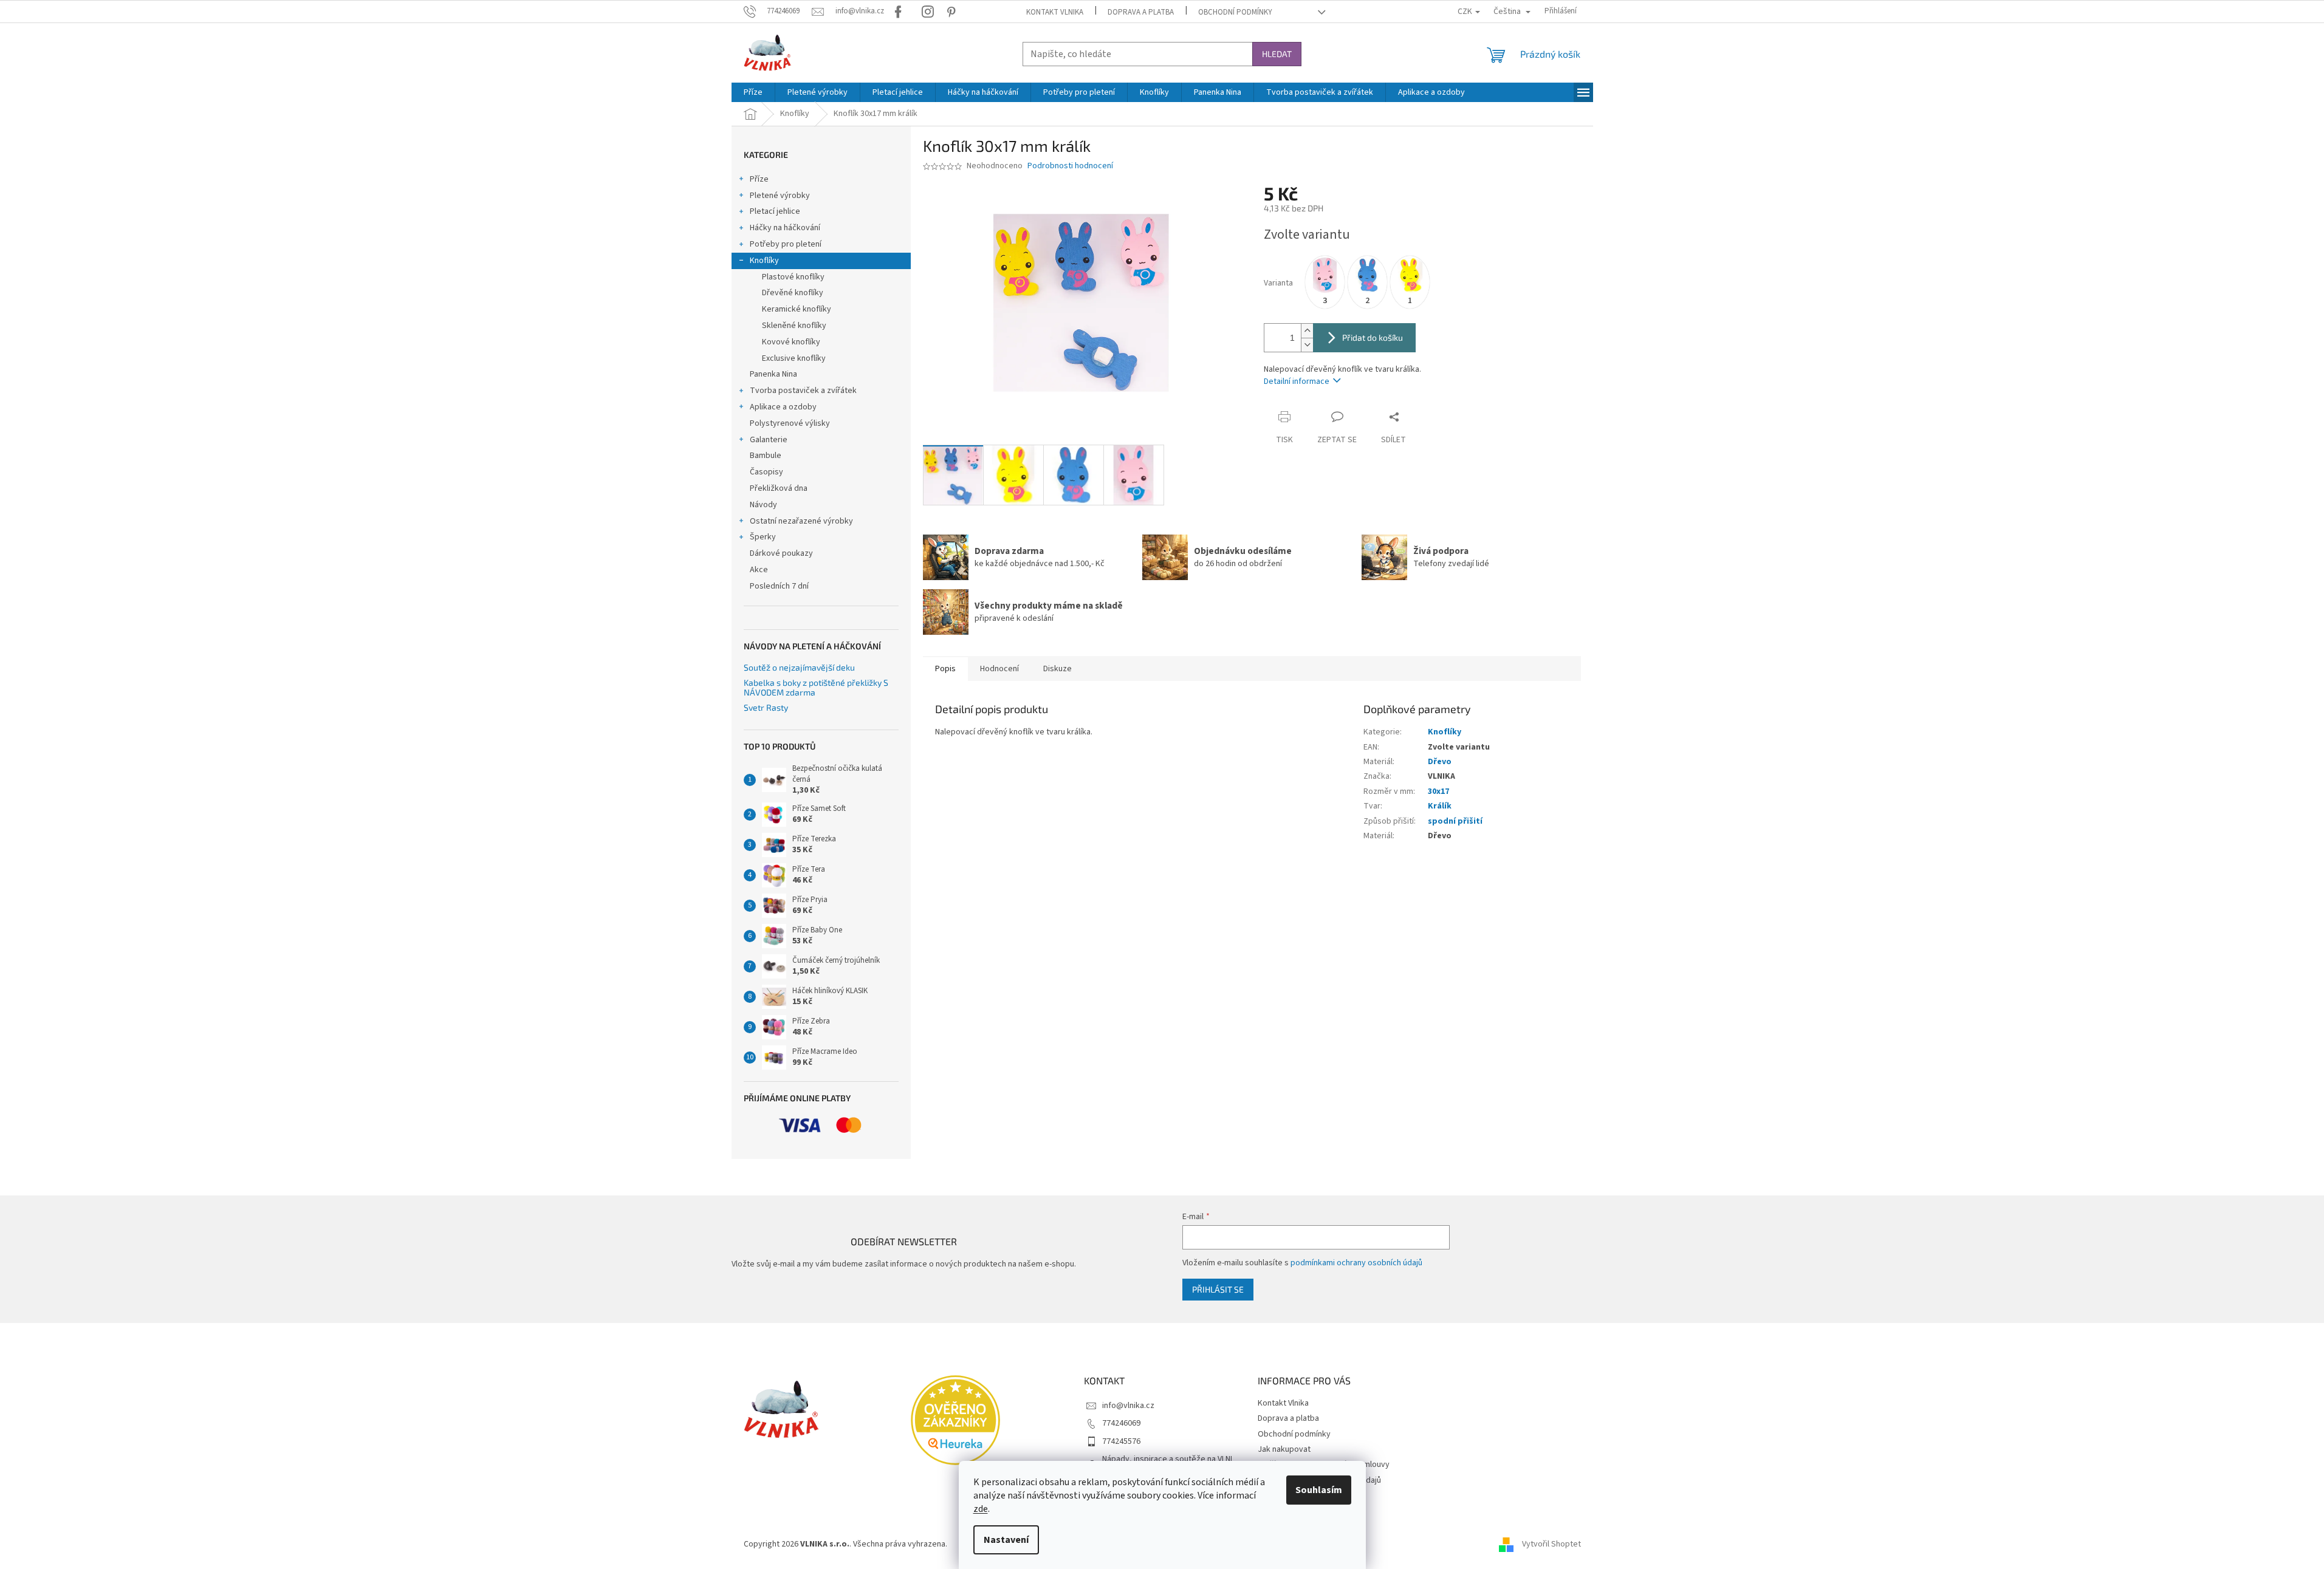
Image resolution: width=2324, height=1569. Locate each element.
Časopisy (766, 472)
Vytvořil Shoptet (1551, 1544)
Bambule (766, 456)
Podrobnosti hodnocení (1070, 166)
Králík (1440, 806)
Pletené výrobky (780, 196)
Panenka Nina (773, 374)
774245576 (1121, 1441)
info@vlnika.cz (1128, 1406)
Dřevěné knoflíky (793, 293)
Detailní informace (1297, 381)
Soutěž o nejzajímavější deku (799, 667)
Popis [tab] (945, 669)
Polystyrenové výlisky (790, 423)
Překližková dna (779, 488)
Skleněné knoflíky (794, 326)
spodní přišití (1455, 821)
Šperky (763, 537)
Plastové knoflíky (793, 277)
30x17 (1438, 791)
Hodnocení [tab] (999, 669)
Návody (763, 505)
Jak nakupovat (1284, 1449)
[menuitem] (753, 92)
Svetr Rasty (766, 707)
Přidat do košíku (1373, 337)
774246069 (1121, 1423)
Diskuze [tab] (1057, 669)
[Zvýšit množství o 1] (1307, 331)
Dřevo (1440, 762)
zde (981, 1509)
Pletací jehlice (775, 211)
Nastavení (1006, 1540)
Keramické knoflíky (797, 309)
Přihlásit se (1218, 1289)
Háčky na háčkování (785, 228)
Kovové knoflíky (791, 342)
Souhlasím (1319, 1490)
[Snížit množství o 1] (1307, 345)
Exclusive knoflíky (794, 358)
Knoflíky (764, 261)
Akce (759, 570)
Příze (759, 179)
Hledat (1277, 54)
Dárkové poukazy (781, 553)
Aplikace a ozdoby (783, 407)
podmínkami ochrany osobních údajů (1356, 1263)
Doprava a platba (1141, 12)
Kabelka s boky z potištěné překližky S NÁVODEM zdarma (816, 687)
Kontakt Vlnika (1055, 12)
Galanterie (769, 440)
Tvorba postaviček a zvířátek (803, 391)
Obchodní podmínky (1235, 12)
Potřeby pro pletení (786, 244)
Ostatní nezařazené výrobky (801, 521)
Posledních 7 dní (779, 586)
